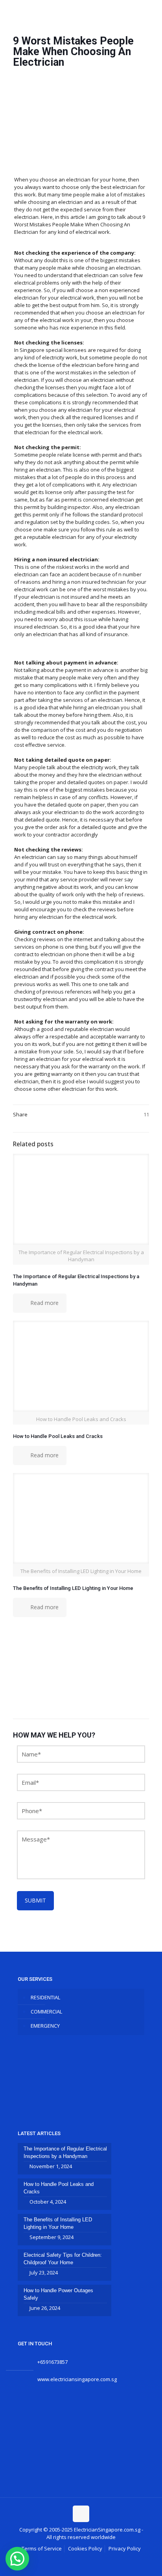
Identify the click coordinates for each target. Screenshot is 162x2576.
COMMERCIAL (46, 2012)
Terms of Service (42, 2548)
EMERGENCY (45, 2026)
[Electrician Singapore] (81, 12)
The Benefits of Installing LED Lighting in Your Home (73, 1588)
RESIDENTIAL (45, 1997)
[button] (17, 2559)
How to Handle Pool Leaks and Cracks (58, 1436)
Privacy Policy (125, 2548)
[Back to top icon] (81, 2514)
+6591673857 (52, 2362)
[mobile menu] (151, 12)
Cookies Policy (85, 2548)
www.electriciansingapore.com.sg (77, 2379)
